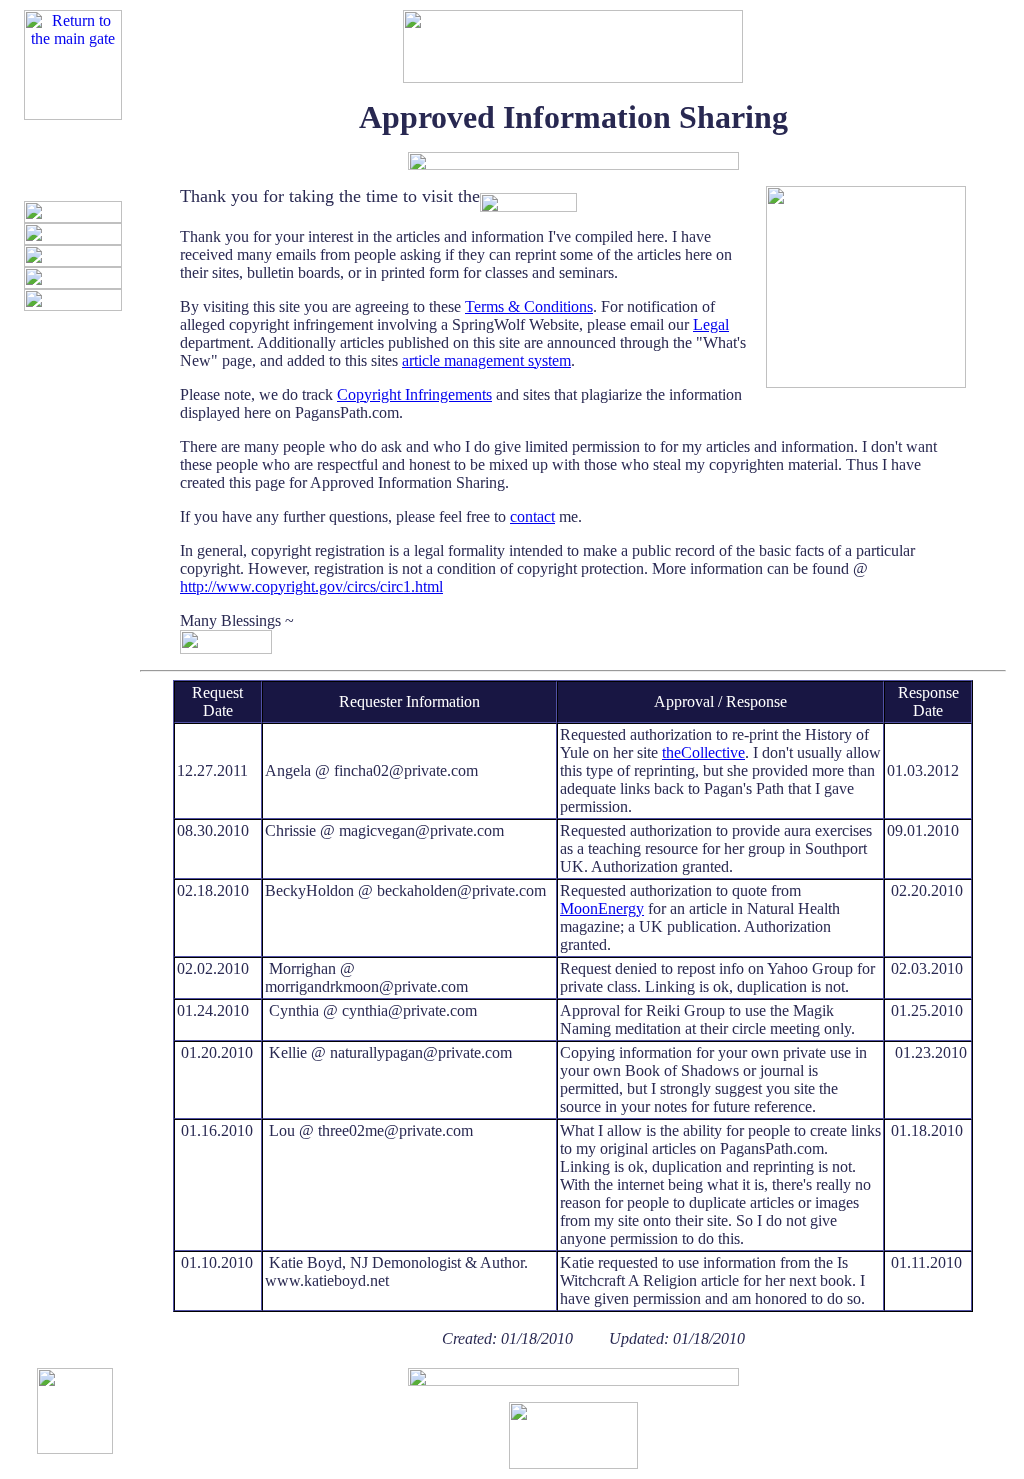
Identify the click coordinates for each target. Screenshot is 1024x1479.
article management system (486, 360)
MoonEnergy (602, 908)
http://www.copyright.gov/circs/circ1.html (311, 586)
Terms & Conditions (529, 306)
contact (532, 516)
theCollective (703, 752)
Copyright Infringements (414, 394)
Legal (711, 324)
